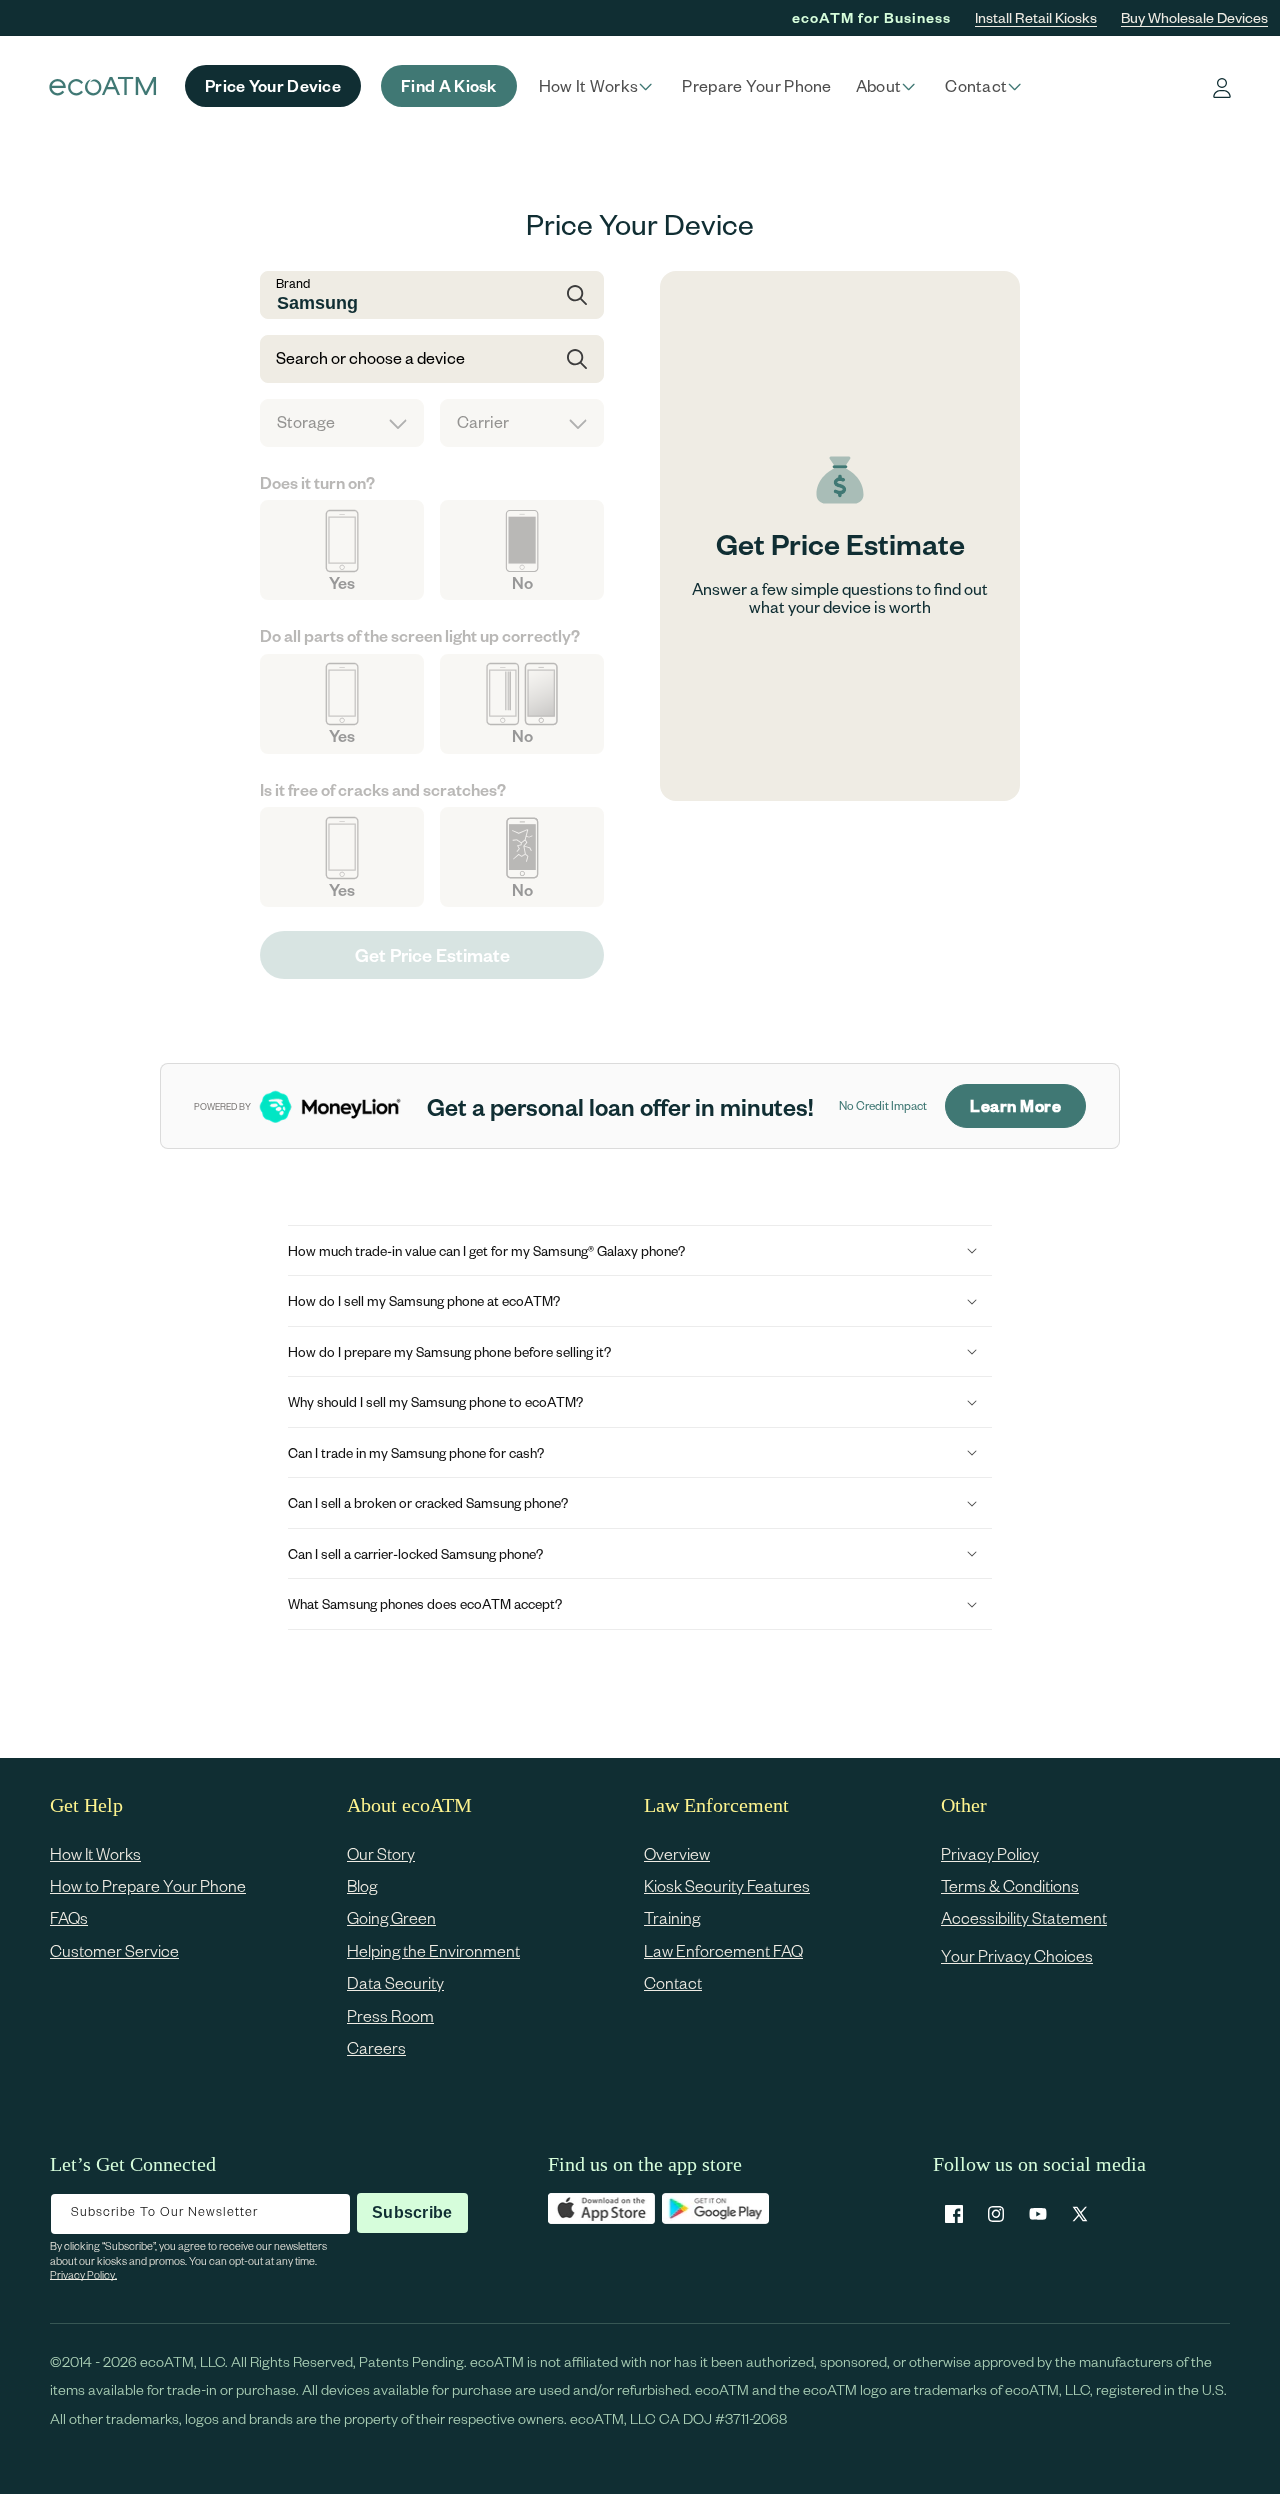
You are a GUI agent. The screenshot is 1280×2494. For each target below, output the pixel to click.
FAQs (69, 1918)
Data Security (395, 1983)
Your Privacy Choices (1017, 1955)
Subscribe (412, 2212)
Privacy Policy (990, 1853)
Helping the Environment (433, 1950)
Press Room (390, 2015)
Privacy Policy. (83, 2274)
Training (672, 1918)
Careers (376, 2047)
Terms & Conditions (1010, 1885)
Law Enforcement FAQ (723, 1950)
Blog (362, 1885)
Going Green (391, 1918)
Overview (677, 1853)
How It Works (95, 1853)
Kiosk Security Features (727, 1885)
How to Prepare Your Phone (148, 1885)
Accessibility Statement (1024, 1918)
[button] (599, 86)
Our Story (381, 1853)
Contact (673, 1983)
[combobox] (432, 295)
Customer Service (114, 1950)
